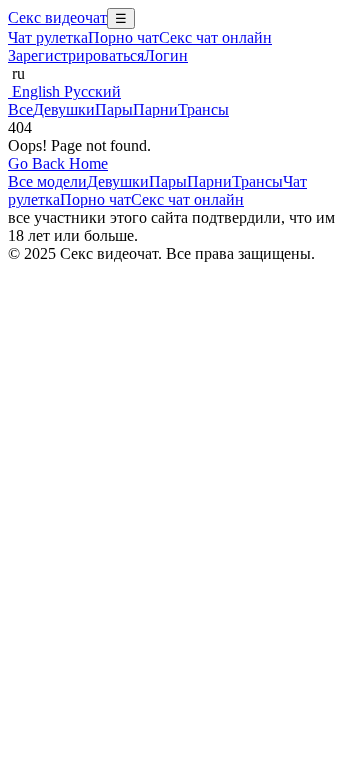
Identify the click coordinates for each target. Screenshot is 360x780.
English (34, 91)
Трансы (203, 109)
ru (16, 73)
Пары (114, 109)
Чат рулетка (48, 37)
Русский (90, 91)
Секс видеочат (57, 17)
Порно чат (123, 37)
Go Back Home (58, 163)
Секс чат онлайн (215, 37)
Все (20, 109)
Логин (166, 55)
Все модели (47, 181)
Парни (155, 109)
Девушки (64, 109)
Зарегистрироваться (76, 55)
